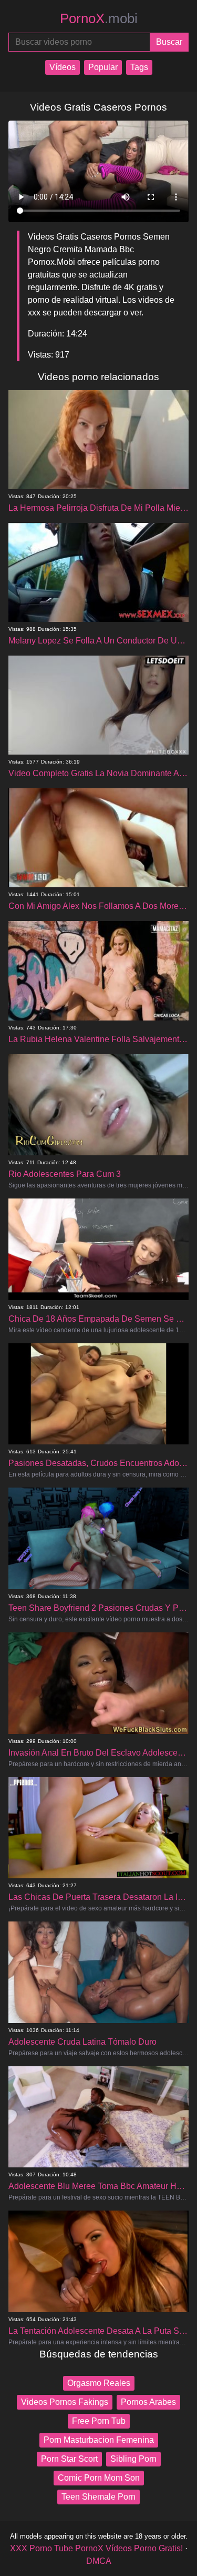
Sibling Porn (133, 2459)
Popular (103, 67)
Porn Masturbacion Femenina (99, 2440)
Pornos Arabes (148, 2402)
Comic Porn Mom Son (99, 2478)
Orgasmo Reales (99, 2383)
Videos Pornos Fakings (65, 2402)
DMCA (99, 2561)
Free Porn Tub (99, 2421)
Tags (139, 67)
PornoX (99, 18)
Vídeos (63, 67)
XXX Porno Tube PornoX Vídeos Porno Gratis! (96, 2548)
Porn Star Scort (69, 2459)
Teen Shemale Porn (98, 2497)
